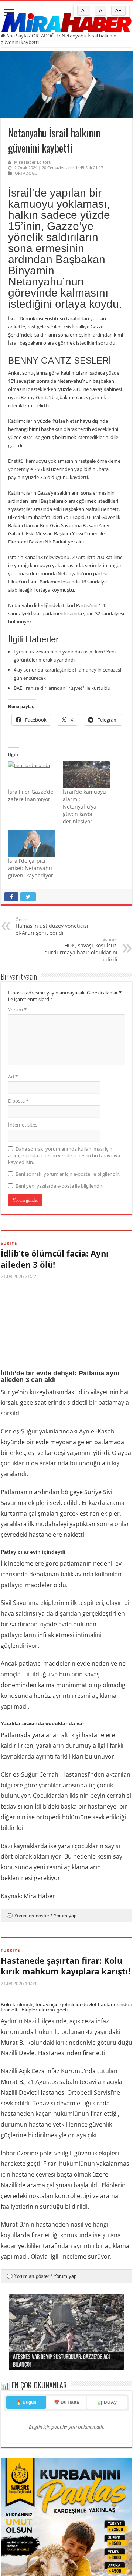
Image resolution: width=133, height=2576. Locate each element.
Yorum (17, 1010)
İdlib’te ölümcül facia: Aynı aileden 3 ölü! (55, 1259)
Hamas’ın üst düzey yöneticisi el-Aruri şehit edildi (52, 926)
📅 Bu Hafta (66, 2476)
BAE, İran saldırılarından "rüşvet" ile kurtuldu (62, 688)
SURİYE (9, 1243)
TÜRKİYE (10, 1950)
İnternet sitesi (23, 1125)
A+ (118, 11)
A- (84, 11)
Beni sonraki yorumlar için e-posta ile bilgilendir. (68, 1174)
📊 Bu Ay (107, 2476)
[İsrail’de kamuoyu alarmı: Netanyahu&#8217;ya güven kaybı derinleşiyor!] (86, 775)
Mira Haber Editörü (33, 162)
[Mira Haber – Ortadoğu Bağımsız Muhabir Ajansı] (66, 20)
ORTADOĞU (45, 36)
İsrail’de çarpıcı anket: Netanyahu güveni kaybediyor (31, 868)
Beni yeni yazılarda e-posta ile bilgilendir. (59, 1186)
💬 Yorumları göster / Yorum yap (42, 1916)
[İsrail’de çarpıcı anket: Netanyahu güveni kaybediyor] (32, 844)
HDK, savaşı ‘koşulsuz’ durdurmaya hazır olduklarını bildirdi (81, 950)
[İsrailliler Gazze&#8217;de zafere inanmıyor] (32, 775)
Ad (13, 1077)
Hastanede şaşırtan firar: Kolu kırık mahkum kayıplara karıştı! (66, 1966)
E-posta (18, 1101)
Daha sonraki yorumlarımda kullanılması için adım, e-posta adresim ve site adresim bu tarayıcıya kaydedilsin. (64, 1155)
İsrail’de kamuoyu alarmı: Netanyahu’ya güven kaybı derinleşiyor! (84, 807)
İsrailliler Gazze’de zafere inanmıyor (31, 795)
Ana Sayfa (16, 36)
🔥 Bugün (26, 2476)
